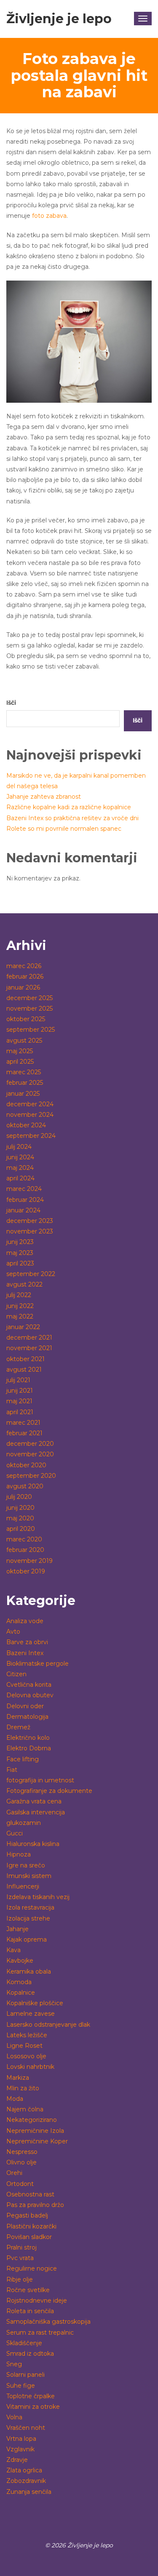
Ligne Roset (24, 2046)
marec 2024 (24, 1189)
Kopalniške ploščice (35, 2003)
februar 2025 (25, 1083)
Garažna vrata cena (34, 1801)
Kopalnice (21, 1993)
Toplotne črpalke (31, 2396)
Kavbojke (20, 1961)
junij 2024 (20, 1157)
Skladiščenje (24, 2343)
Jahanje (17, 1929)
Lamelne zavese (31, 2014)
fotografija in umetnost (40, 1780)
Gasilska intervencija (36, 1812)
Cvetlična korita (29, 1685)
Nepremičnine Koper (37, 2141)
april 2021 (20, 1412)
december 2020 (30, 1444)
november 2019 (29, 1561)
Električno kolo (28, 1738)
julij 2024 (19, 1147)
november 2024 (30, 1115)
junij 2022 (20, 1306)
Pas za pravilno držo (35, 2205)
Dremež (18, 1727)
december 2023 (30, 1221)
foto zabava (49, 216)
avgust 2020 (25, 1486)
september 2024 (31, 1136)
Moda (15, 2099)
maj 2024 (20, 1168)
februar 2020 (25, 1550)
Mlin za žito (23, 2088)
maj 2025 (20, 1051)
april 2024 (20, 1178)
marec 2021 (23, 1423)
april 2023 (20, 1263)
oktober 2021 (25, 1359)
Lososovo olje (26, 2056)
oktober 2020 (26, 1465)
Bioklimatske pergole (37, 1664)
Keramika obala (29, 1971)
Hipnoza (19, 1854)
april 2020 (21, 1529)
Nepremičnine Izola (35, 2131)
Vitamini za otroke (33, 2407)
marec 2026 (24, 966)
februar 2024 (25, 1200)
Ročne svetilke (28, 2290)
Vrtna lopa (21, 2439)
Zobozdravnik (26, 2481)
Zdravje (17, 2460)
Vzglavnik (20, 2449)
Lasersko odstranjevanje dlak (48, 2025)
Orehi (14, 2173)
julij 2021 (18, 1380)
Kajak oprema (27, 1939)
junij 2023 (20, 1242)
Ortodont (20, 2184)
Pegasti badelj (27, 2215)
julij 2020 (19, 1497)
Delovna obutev (30, 1695)
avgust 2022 (24, 1284)
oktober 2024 (26, 1125)
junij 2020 (20, 1508)
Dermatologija (27, 1717)
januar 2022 (23, 1327)
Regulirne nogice (32, 2268)
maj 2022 (20, 1316)
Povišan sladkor (29, 2237)
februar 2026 (25, 976)
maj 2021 (19, 1401)
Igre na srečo (26, 1865)
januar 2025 (23, 1094)
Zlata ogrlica (24, 2470)
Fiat (12, 1770)
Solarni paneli (25, 2375)
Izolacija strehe (28, 1918)
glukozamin (24, 1823)
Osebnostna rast (30, 2194)
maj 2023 (20, 1253)
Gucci (15, 1833)
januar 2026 (23, 987)
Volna (14, 2417)
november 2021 (29, 1348)
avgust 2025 (24, 1041)
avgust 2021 (24, 1370)
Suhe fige (21, 2386)
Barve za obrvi (27, 1642)
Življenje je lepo (59, 19)
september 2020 (31, 1476)
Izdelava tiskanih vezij (38, 1897)
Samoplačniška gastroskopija (48, 2322)
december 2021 (29, 1337)
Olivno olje (21, 2162)
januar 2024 (23, 1210)
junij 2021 (20, 1391)
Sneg (14, 2364)
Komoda (19, 1982)
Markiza (18, 2078)
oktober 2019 (26, 1571)
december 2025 (29, 998)
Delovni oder (25, 1706)
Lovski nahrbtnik (30, 2067)
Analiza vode (25, 1621)
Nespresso (22, 2152)
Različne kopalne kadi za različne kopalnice (69, 807)
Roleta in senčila (30, 2311)
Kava (13, 1950)
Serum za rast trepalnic (40, 2333)
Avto (13, 1632)
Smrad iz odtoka (30, 2354)
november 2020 (30, 1454)
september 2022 (31, 1274)
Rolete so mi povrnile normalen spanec (64, 829)
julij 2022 (19, 1295)
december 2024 (30, 1104)
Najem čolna (25, 2109)
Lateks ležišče (27, 2035)
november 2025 (29, 1008)
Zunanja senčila (29, 2492)
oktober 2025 (26, 1019)
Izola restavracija (30, 1907)
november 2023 (30, 1231)
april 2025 (20, 1062)
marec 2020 (24, 1539)
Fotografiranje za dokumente (49, 1791)
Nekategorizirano (32, 2120)
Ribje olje (20, 2279)
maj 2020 (20, 1518)
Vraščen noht (26, 2428)
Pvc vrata (20, 2258)
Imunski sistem (29, 1876)
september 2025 (31, 1030)
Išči (11, 703)
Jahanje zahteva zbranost (44, 797)
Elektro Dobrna (29, 1748)
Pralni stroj (21, 2247)
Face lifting (23, 1759)
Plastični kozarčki (31, 2226)
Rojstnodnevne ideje (37, 2300)
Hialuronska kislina (33, 1844)
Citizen (16, 1674)
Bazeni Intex (25, 1653)
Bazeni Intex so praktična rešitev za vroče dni (72, 818)
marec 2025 (24, 1072)
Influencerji (23, 1886)
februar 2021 (24, 1433)
